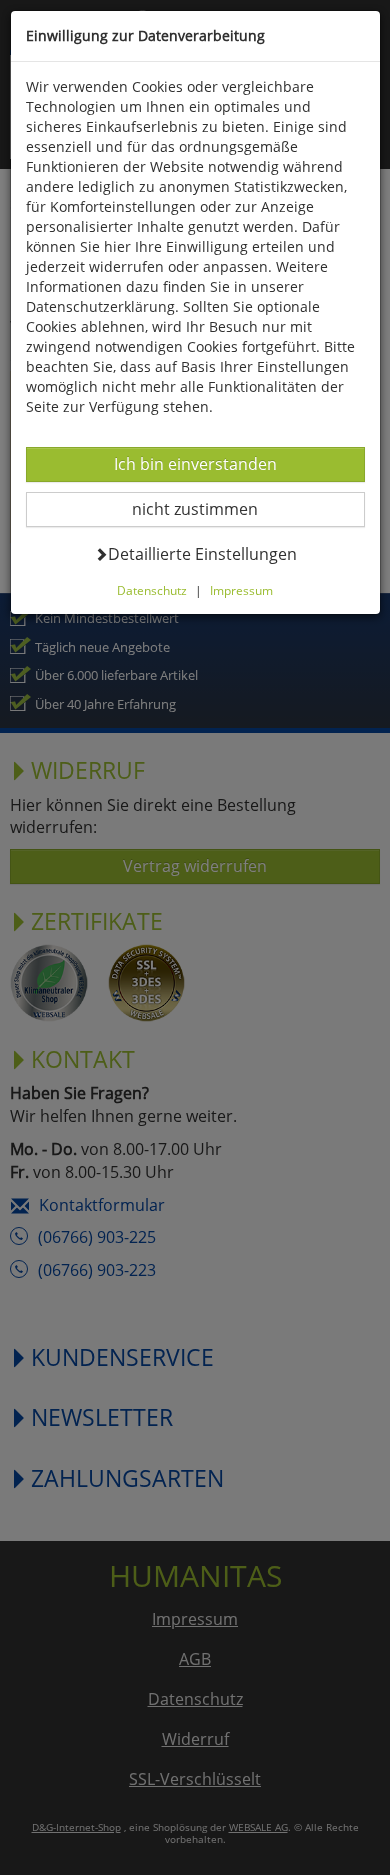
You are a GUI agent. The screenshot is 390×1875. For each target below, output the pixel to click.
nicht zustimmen (207, 508)
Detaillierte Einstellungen (202, 553)
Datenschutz (152, 590)
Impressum (241, 590)
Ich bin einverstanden (195, 463)
